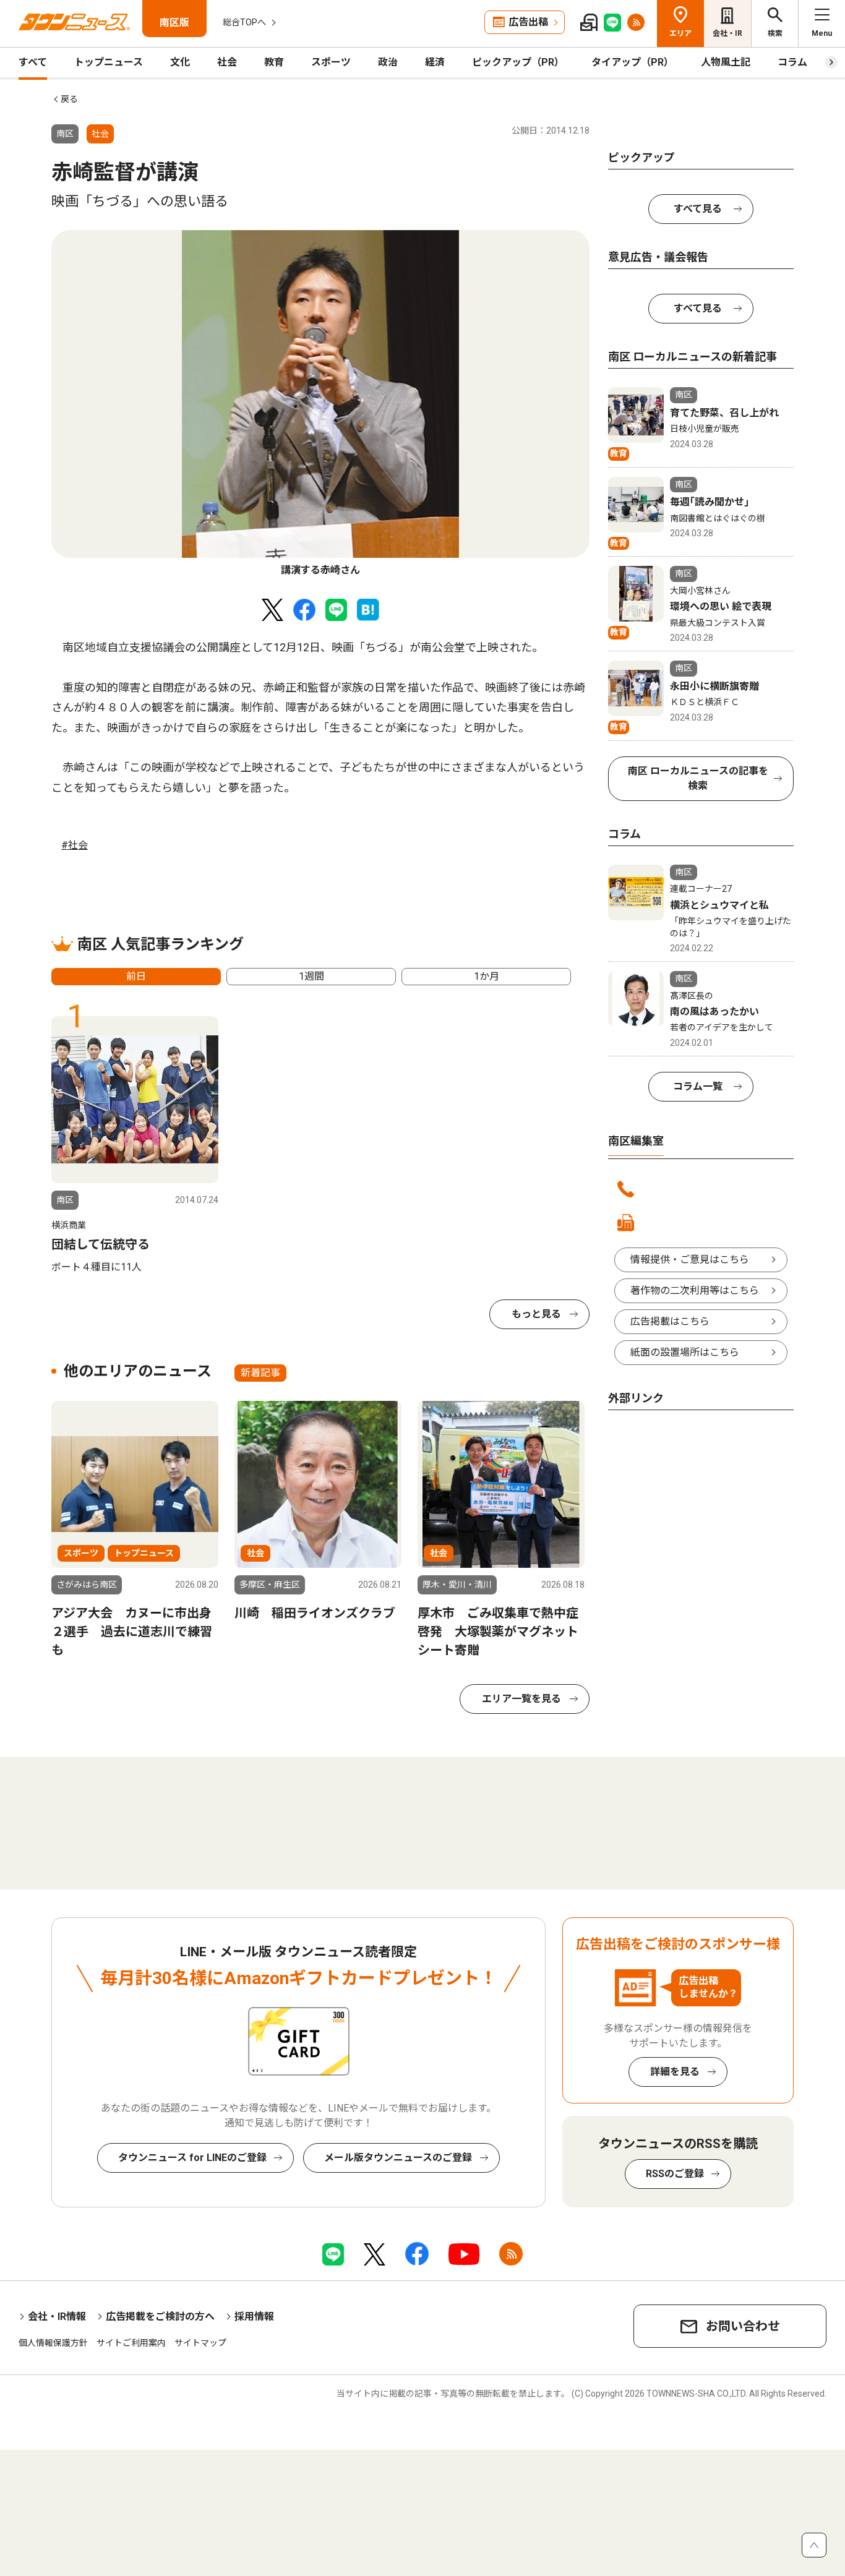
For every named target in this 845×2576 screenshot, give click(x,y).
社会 (227, 62)
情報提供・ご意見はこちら (690, 1260)
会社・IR (727, 33)
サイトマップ (200, 2343)
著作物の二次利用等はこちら (695, 1290)
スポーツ (331, 62)
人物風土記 (726, 62)
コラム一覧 (698, 1086)
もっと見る (536, 1314)
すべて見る (698, 209)
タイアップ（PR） (633, 62)
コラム (792, 62)
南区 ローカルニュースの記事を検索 (698, 778)
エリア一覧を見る (521, 1699)
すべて (33, 62)
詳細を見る (675, 2072)
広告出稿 (528, 22)
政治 (388, 62)
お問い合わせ (743, 2326)
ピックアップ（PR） (518, 62)
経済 (435, 62)
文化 (180, 62)
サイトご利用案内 (131, 2343)
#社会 (75, 845)
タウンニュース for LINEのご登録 (192, 2158)
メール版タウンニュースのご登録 (398, 2158)
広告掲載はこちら (670, 1321)
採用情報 (254, 2317)
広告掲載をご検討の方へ (160, 2317)
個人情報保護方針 (53, 2343)
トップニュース (109, 62)
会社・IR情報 (57, 2317)
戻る (69, 99)
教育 (274, 62)
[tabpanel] (320, 404)
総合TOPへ (244, 22)
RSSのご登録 (675, 2174)
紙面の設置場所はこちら (685, 1352)
